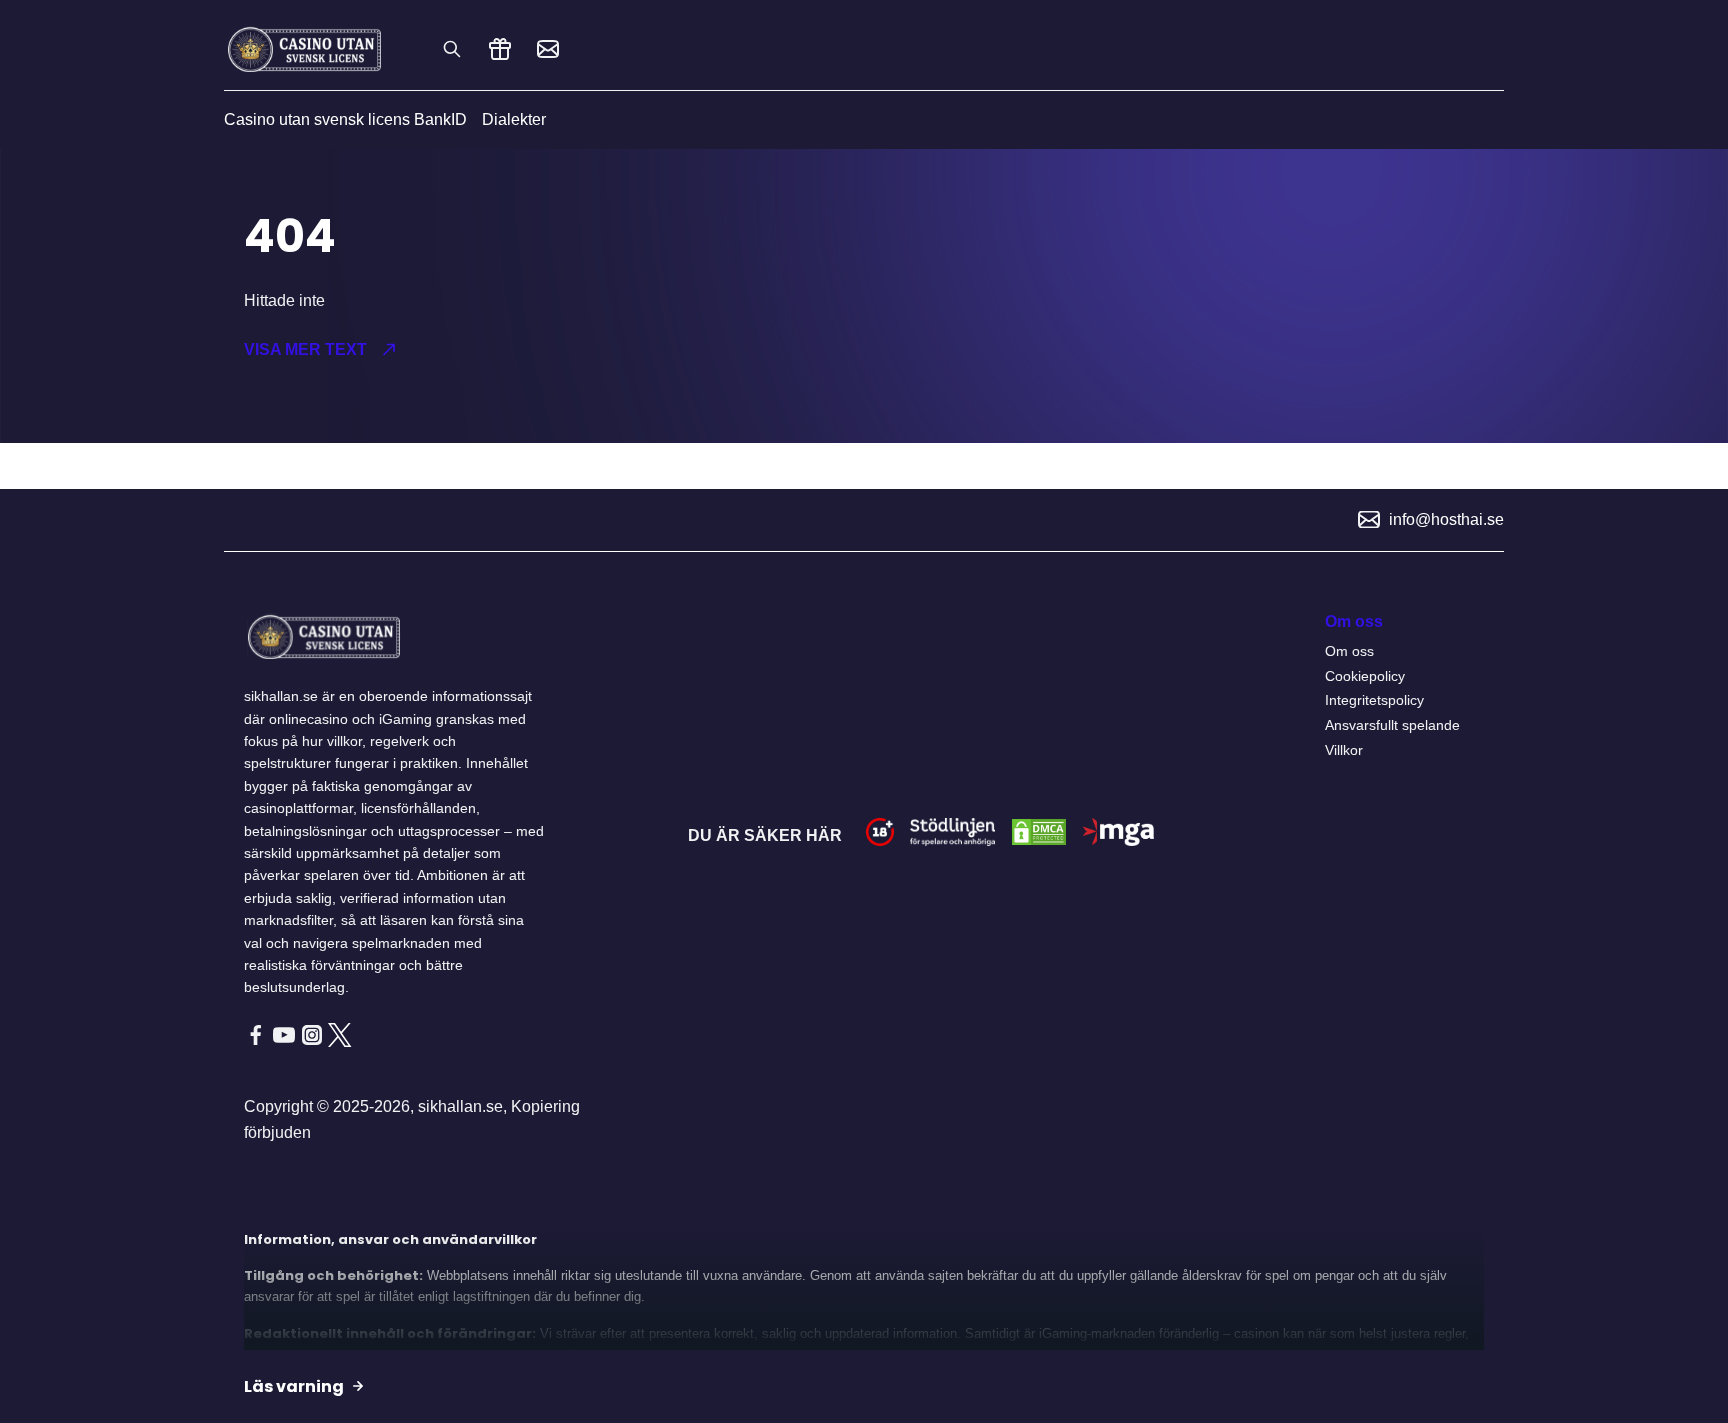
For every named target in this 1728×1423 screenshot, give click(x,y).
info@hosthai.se (1446, 519)
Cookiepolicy (1365, 676)
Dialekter (514, 119)
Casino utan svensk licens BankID (345, 119)
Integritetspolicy (1374, 700)
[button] (535, 350)
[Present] (500, 49)
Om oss (1349, 651)
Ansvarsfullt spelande (1392, 725)
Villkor (1344, 750)
